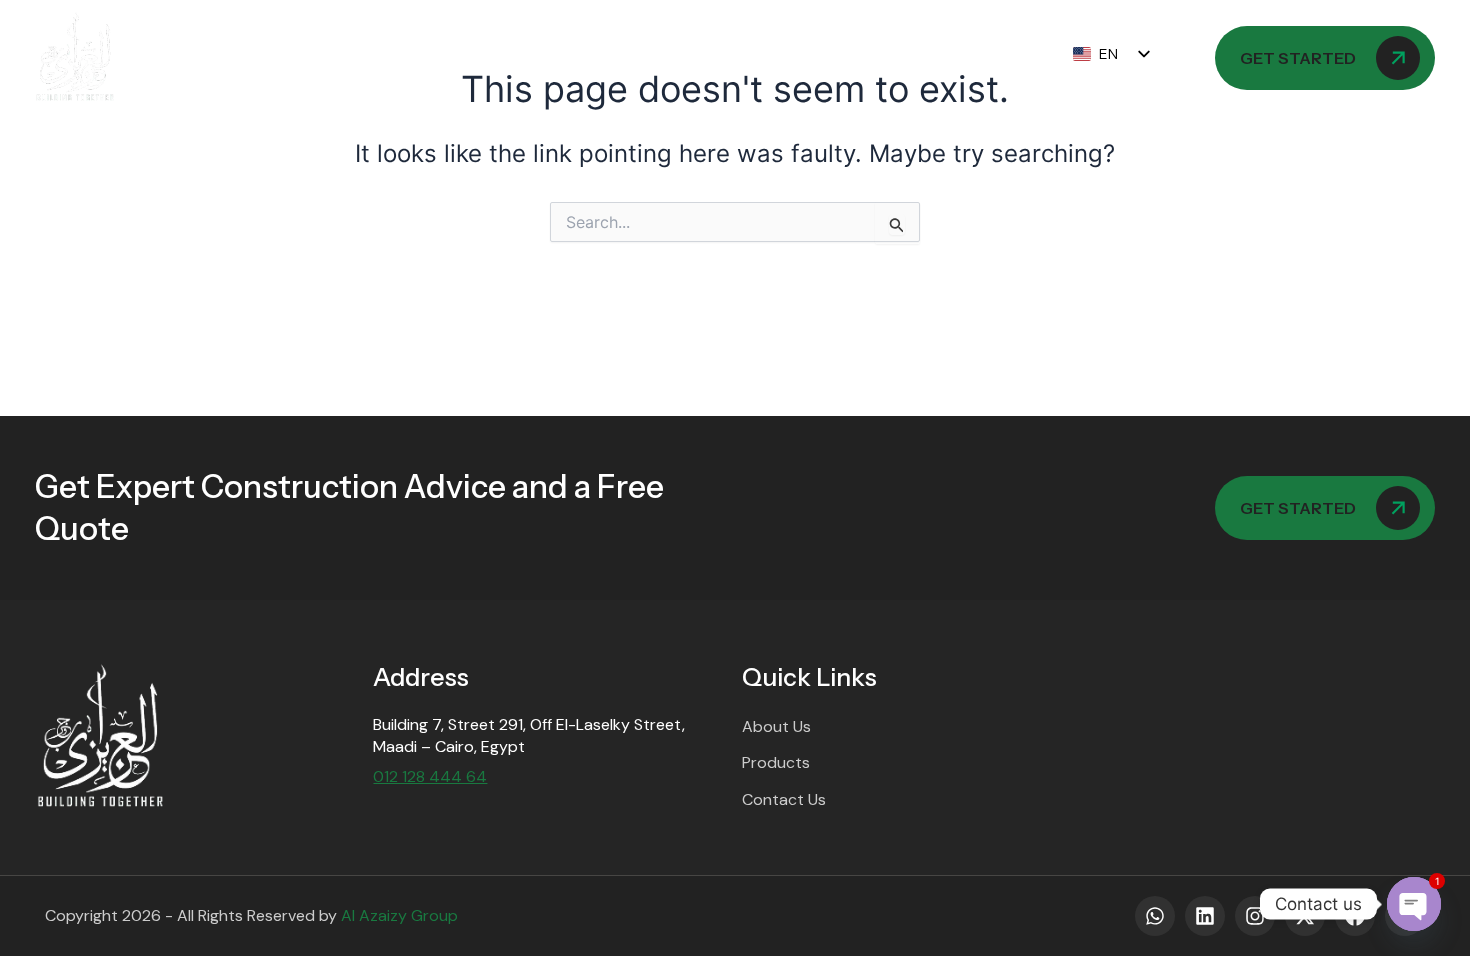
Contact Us (879, 58)
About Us (280, 58)
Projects (664, 58)
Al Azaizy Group (399, 915)
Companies (408, 58)
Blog (766, 58)
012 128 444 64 (430, 776)
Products (540, 58)
